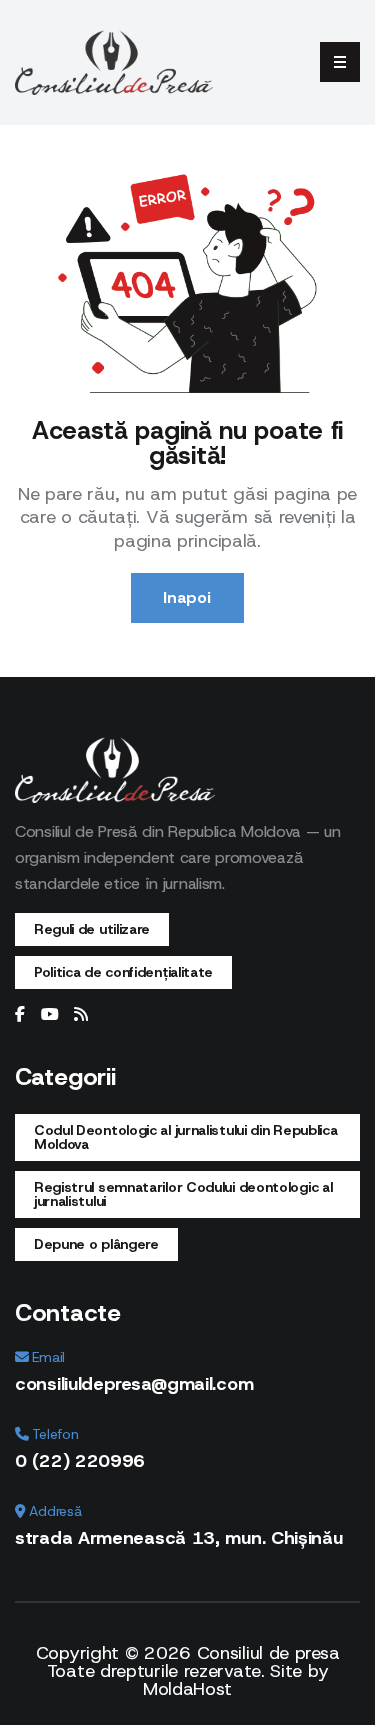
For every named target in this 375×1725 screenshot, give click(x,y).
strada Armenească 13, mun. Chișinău (179, 1538)
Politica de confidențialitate (123, 972)
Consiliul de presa (268, 1653)
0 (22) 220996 (80, 1461)
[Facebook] (20, 1015)
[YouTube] (50, 1015)
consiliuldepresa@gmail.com (134, 1384)
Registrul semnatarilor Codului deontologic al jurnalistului (183, 1194)
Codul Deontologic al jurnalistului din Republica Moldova (186, 1137)
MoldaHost (187, 1689)
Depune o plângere (96, 1244)
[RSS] (81, 1015)
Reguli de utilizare (92, 929)
